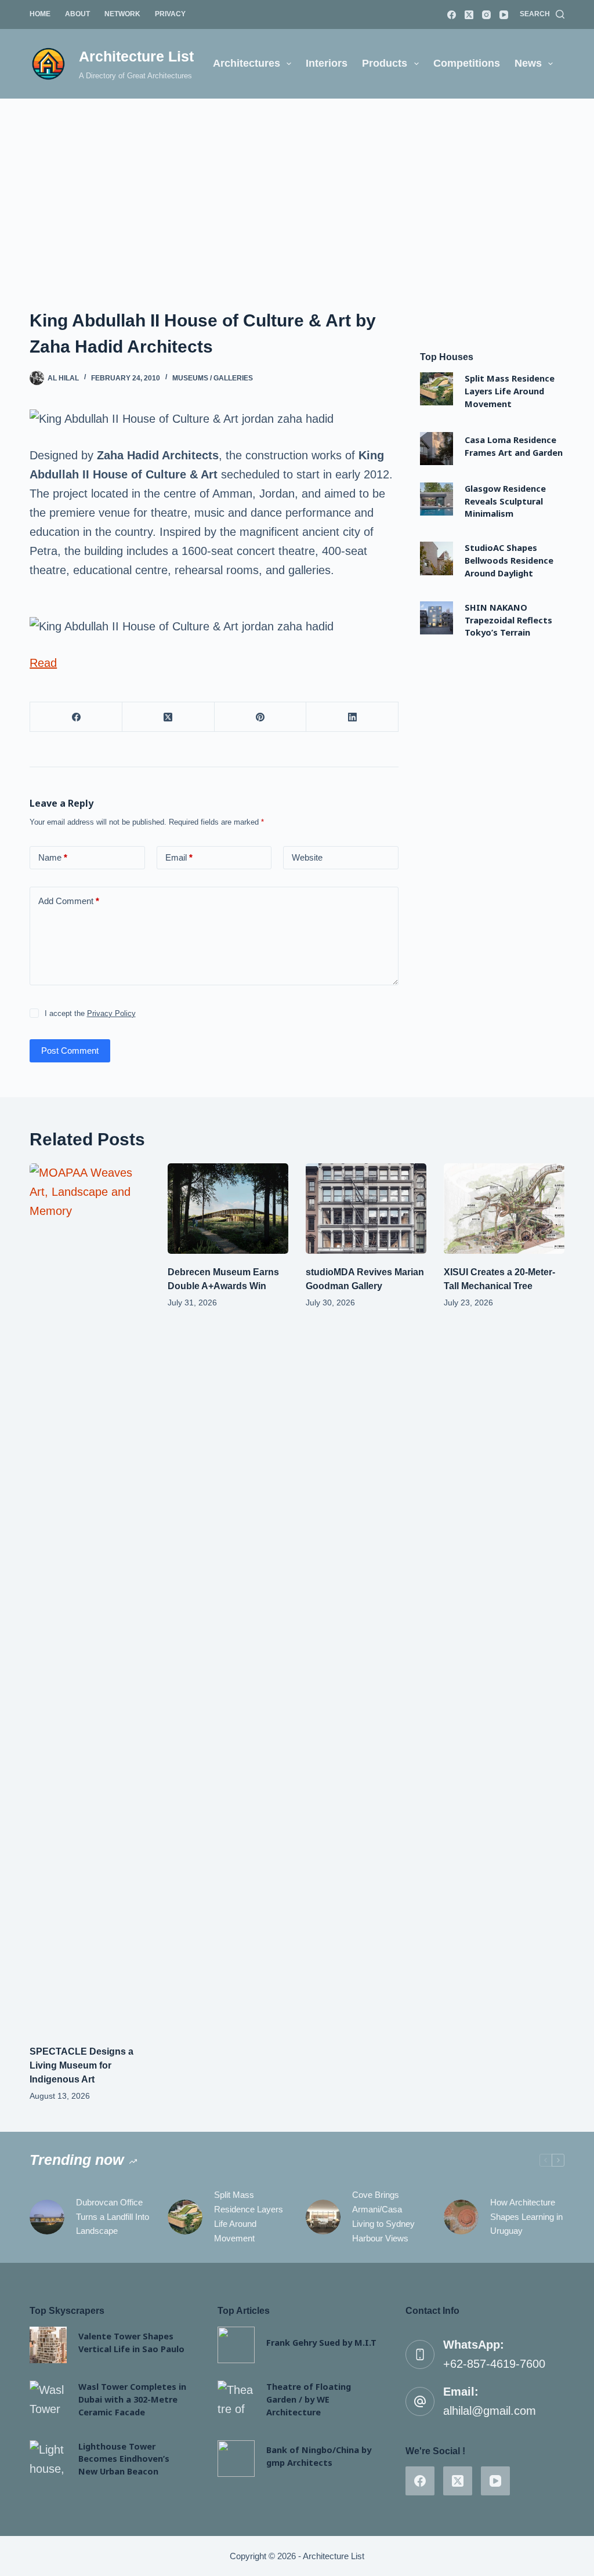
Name (53, 857)
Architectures (247, 63)
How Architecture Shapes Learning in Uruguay (526, 2217)
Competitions (467, 63)
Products (385, 63)
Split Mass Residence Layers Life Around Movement (510, 391)
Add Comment (69, 901)
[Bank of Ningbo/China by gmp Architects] (236, 2459)
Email (179, 857)
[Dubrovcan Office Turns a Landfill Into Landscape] (47, 2217)
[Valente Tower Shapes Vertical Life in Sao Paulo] (48, 2345)
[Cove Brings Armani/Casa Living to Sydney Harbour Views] (323, 2217)
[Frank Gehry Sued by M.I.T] (236, 2345)
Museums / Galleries (213, 378)
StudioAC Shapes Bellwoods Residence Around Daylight (509, 560)
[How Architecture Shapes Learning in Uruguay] (461, 2217)
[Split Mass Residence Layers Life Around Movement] (437, 389)
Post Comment (70, 1051)
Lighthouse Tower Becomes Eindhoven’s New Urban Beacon (124, 2459)
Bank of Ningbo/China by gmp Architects (319, 2456)
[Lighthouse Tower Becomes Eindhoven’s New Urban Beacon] (48, 2459)
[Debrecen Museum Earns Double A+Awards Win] (228, 1209)
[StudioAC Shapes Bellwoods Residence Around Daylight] (437, 558)
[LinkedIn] (352, 717)
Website (307, 857)
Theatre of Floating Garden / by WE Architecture (309, 2399)
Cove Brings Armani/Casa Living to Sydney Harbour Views (383, 2216)
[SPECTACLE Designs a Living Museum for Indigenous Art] (90, 1598)
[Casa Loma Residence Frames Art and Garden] (437, 449)
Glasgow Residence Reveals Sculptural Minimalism (505, 501)
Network (122, 14)
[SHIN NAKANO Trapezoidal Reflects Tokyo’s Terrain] (437, 618)
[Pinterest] (261, 717)
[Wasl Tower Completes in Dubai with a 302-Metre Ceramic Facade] (48, 2399)
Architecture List (136, 56)
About (77, 14)
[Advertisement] (297, 186)
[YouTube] (504, 15)
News (528, 63)
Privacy (170, 14)
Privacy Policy (111, 1013)
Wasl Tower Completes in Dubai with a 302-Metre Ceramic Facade (132, 2399)
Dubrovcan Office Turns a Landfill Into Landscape (113, 2217)
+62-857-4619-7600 (494, 2364)
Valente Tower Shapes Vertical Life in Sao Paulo (131, 2342)
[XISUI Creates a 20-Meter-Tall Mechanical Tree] (504, 1209)
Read (43, 663)
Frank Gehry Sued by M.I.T (321, 2342)
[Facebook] (452, 15)
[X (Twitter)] (469, 15)
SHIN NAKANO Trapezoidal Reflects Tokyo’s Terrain (508, 620)
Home (40, 14)
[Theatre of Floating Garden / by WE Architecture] (236, 2399)
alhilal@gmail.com (490, 2411)
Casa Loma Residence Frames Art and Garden (514, 446)
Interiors (327, 63)
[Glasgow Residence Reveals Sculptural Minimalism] (437, 499)
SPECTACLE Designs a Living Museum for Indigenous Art (82, 2065)
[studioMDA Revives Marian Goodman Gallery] (366, 1209)
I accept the (90, 1013)
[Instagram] (486, 15)
